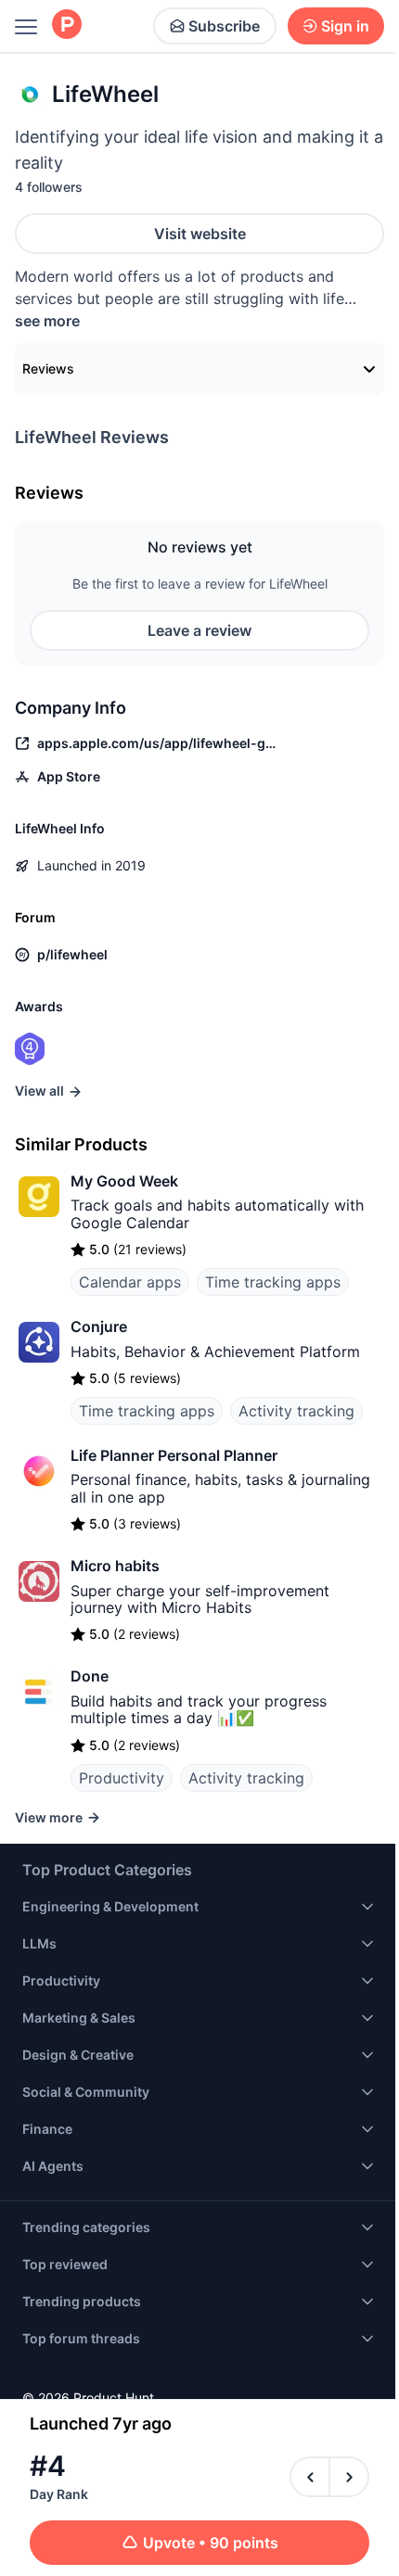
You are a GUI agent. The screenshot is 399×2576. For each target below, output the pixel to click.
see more (47, 321)
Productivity (122, 1778)
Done (90, 1676)
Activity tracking (296, 1411)
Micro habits (115, 1566)
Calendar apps (130, 1282)
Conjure (99, 1326)
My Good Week (124, 1181)
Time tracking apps (273, 1282)
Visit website (200, 234)
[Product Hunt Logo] (67, 25)
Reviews (48, 368)
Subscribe (224, 26)
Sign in (345, 26)
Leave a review (199, 630)
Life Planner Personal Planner (174, 1455)
